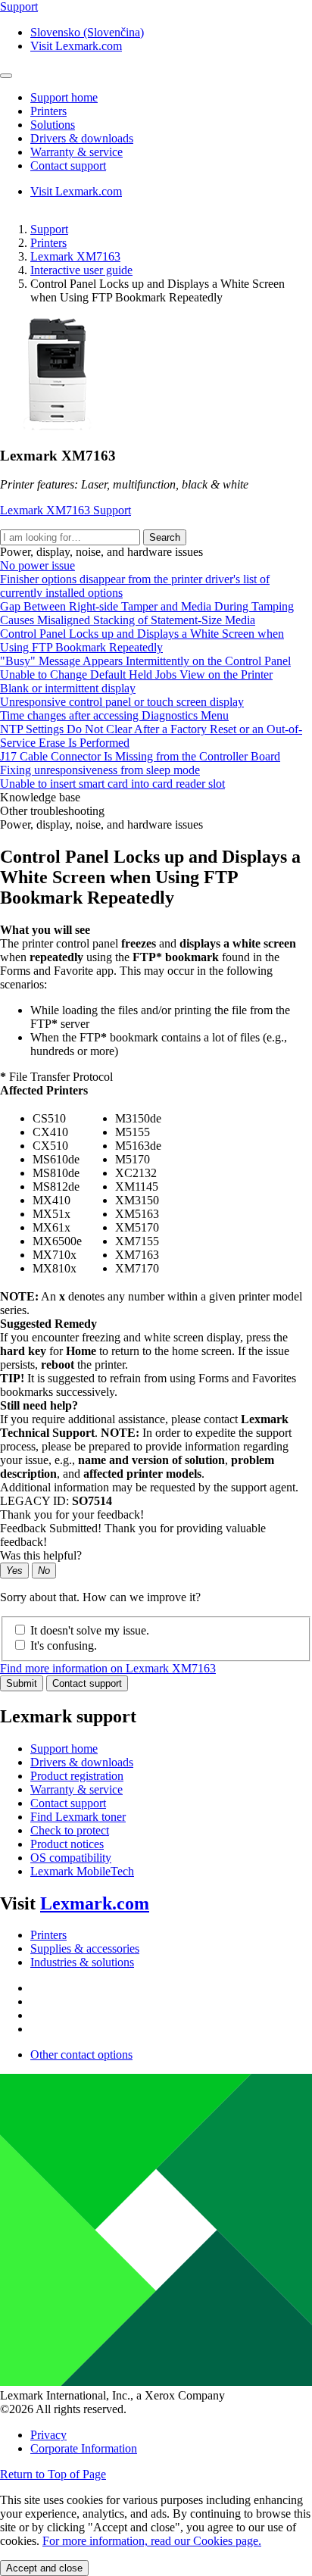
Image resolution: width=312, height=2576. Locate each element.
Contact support (87, 1683)
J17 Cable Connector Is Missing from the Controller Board (140, 756)
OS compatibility (71, 1858)
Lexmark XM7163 (75, 256)
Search (165, 537)
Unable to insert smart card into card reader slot (112, 784)
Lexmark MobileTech (82, 1871)
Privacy (48, 2435)
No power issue (37, 565)
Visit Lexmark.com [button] (76, 46)
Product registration (77, 1776)
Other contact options (81, 2055)
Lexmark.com (95, 1903)
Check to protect (70, 1830)
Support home (64, 1749)
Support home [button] (64, 97)
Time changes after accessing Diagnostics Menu (114, 715)
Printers (48, 243)
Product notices (67, 1844)
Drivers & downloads (82, 1762)
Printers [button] (48, 111)
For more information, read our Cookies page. (152, 2541)
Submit (22, 1683)
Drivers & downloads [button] (82, 138)
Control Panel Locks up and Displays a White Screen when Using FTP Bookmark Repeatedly (142, 640)
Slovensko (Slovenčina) (87, 32)
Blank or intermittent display (68, 688)
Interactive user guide (81, 270)
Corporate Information (84, 2448)
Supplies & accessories (85, 1948)
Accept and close (44, 2568)
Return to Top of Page (53, 2474)
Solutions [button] (53, 125)
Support (49, 229)
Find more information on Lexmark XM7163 (108, 1668)
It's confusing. (64, 1646)
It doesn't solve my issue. (90, 1630)
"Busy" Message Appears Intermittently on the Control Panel (145, 661)
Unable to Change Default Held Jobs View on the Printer (136, 674)
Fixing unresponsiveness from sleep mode (100, 770)
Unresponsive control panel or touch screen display (122, 702)
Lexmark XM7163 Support (66, 510)
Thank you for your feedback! (72, 1514)
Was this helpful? (41, 1555)
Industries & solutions (82, 1962)
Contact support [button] (68, 165)
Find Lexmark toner (78, 1817)
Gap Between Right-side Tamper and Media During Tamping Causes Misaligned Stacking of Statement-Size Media (147, 613)
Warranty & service (76, 1789)
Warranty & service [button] (76, 152)
